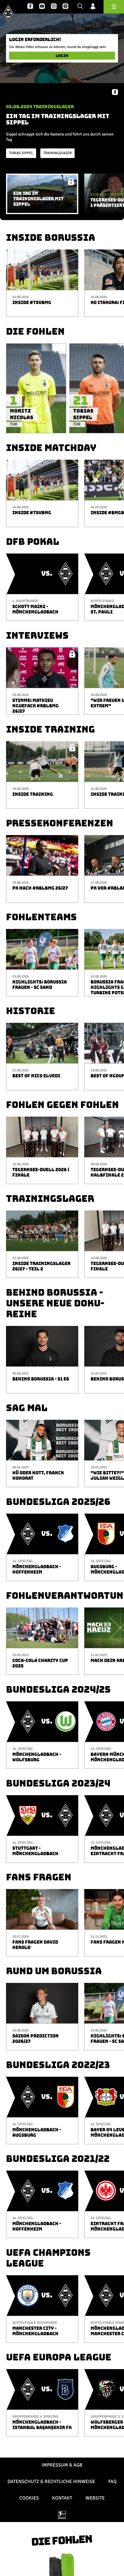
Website (95, 2498)
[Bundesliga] (62, 2515)
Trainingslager (57, 153)
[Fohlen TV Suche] (80, 7)
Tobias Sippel (21, 153)
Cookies (29, 2498)
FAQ (112, 2482)
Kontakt (62, 2498)
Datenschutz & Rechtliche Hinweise (51, 2482)
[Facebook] (30, 7)
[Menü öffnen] (114, 7)
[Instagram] (54, 7)
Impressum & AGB (62, 2465)
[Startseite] (8, 13)
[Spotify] (65, 7)
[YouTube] (42, 7)
